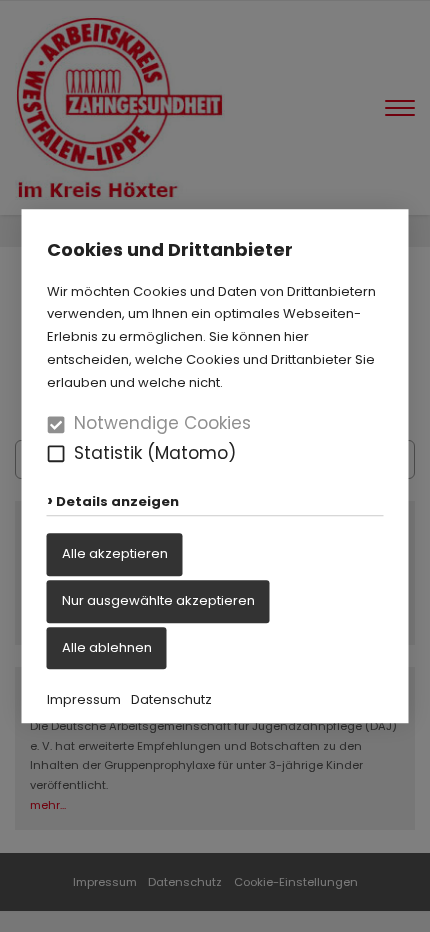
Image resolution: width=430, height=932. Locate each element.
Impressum (84, 700)
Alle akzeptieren (115, 553)
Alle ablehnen (107, 647)
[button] (56, 454)
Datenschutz (171, 700)
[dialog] (215, 466)
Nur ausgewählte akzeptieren (158, 600)
